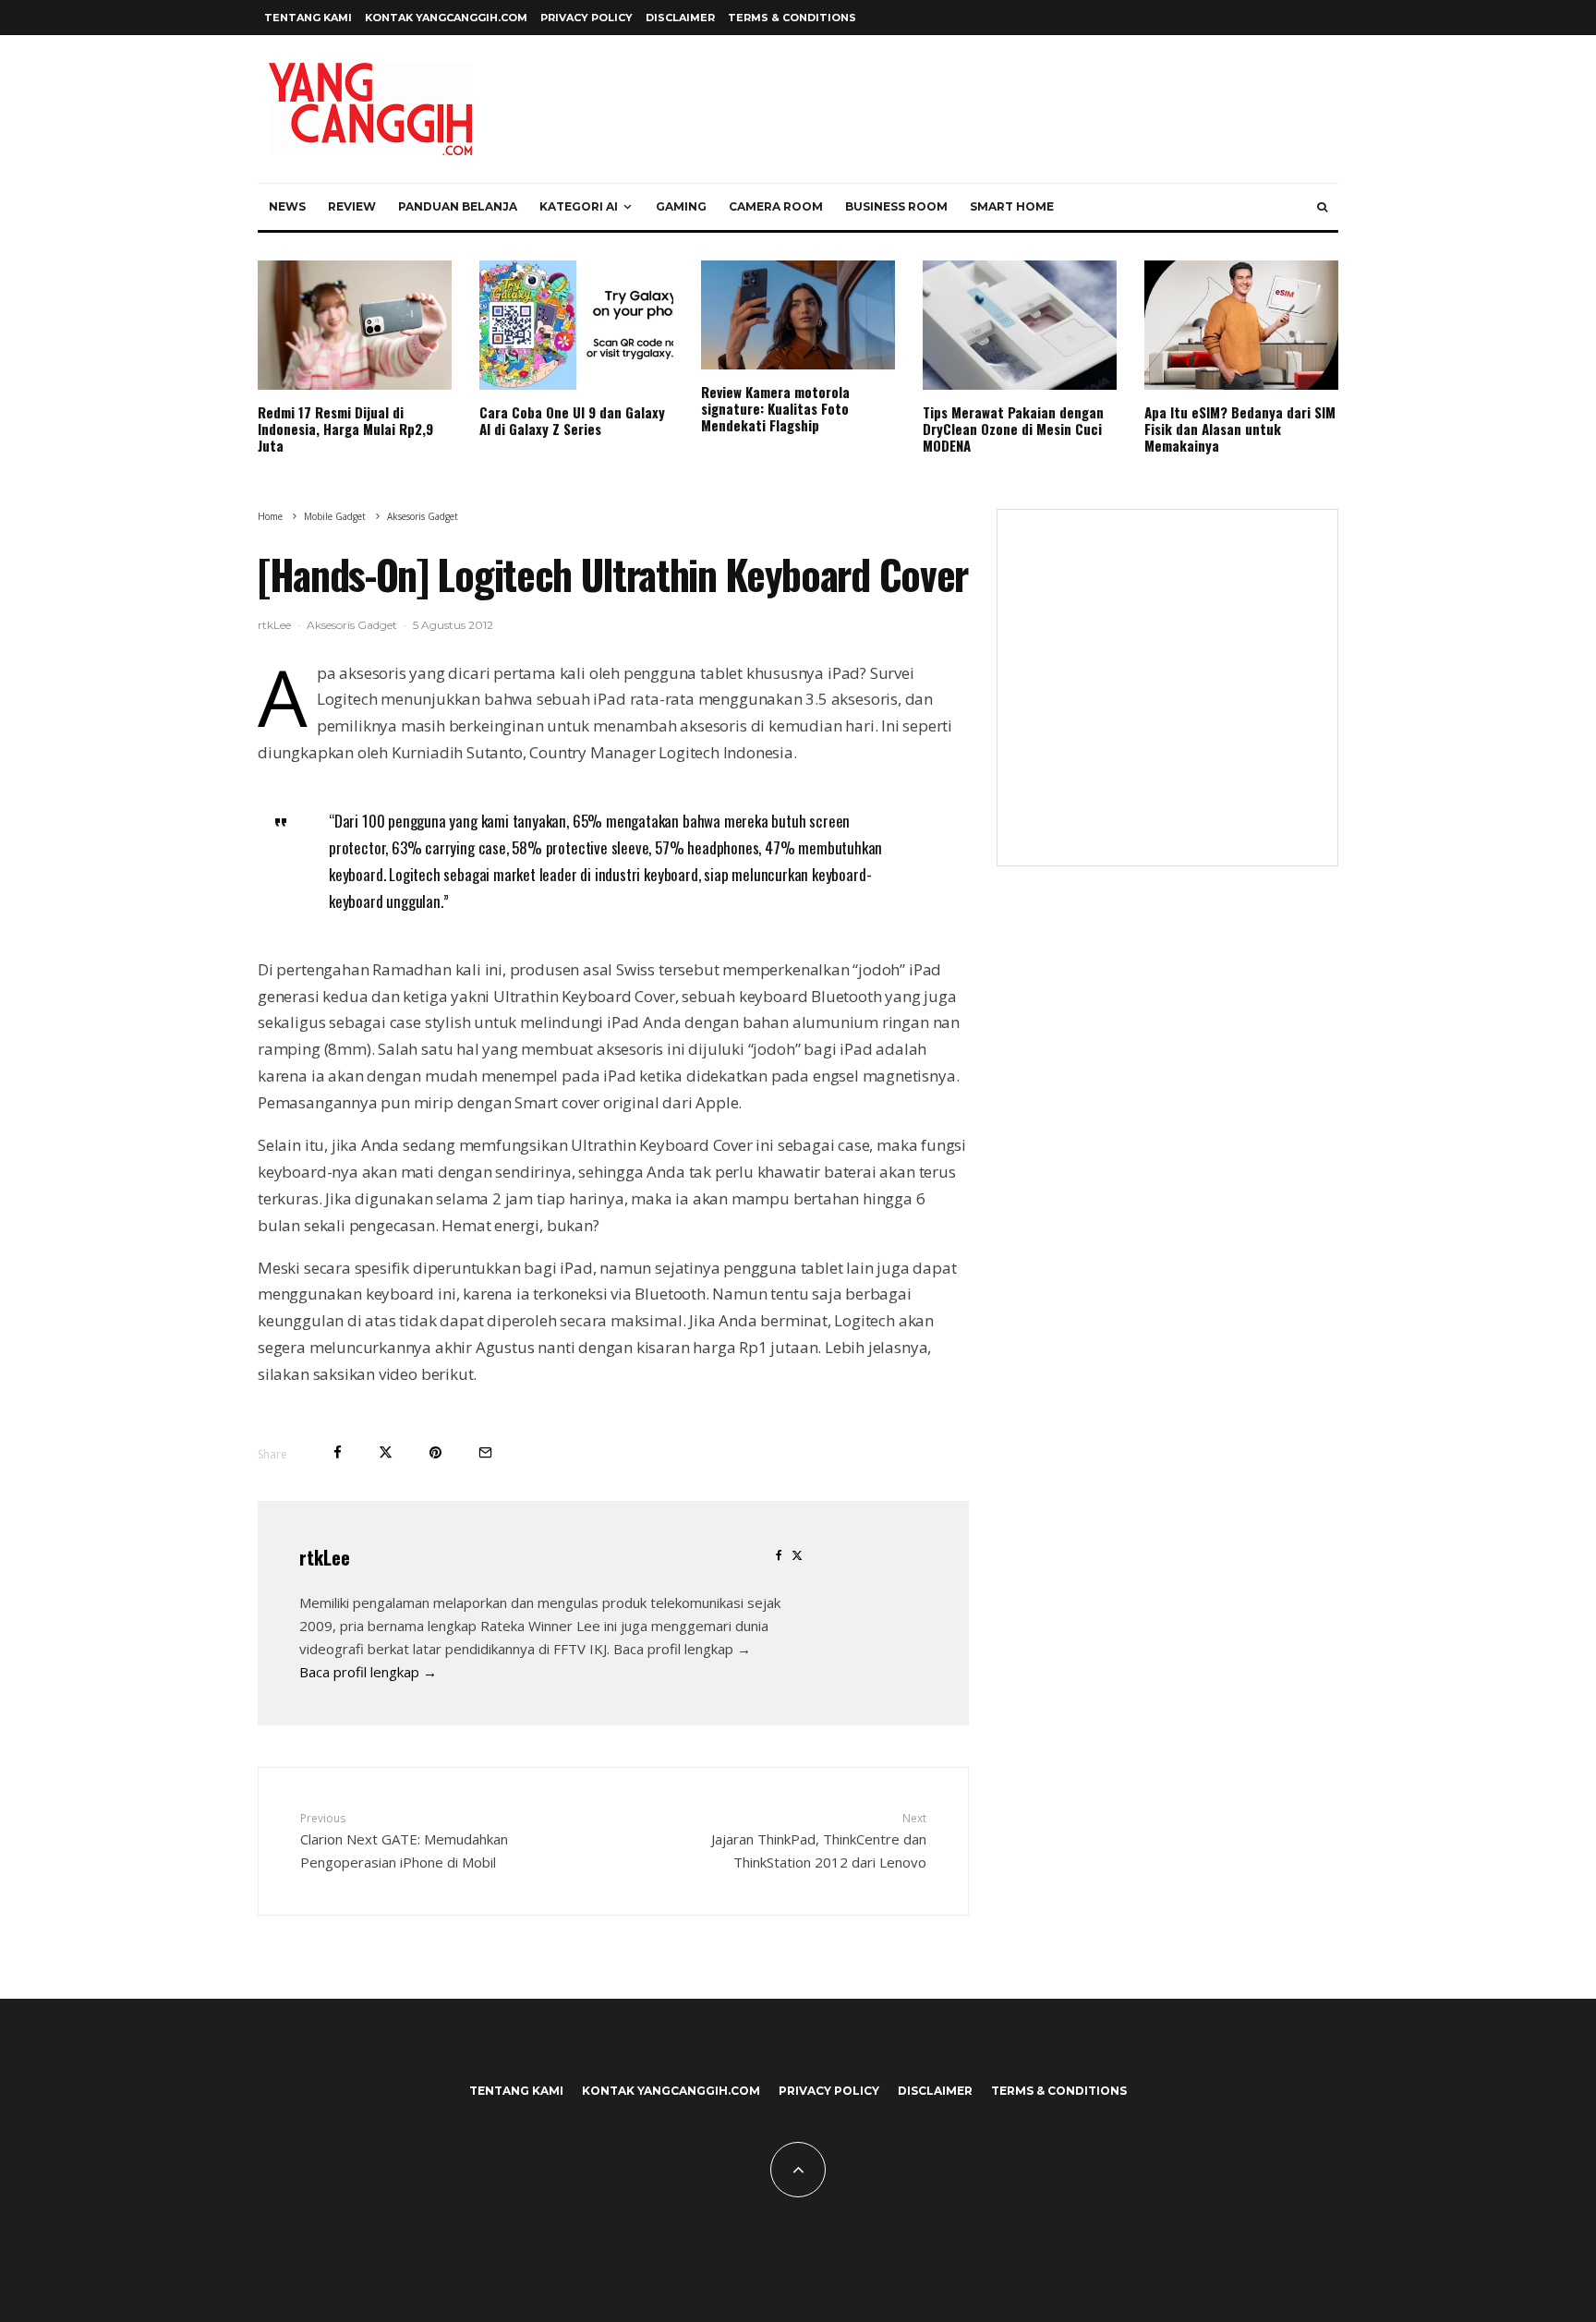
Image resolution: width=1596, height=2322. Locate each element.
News (287, 206)
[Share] (338, 1452)
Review (352, 206)
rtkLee (274, 625)
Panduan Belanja (458, 206)
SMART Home (1012, 206)
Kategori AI (579, 206)
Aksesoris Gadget (352, 625)
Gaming (681, 206)
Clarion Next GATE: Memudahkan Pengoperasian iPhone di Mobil (404, 1841)
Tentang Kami (308, 18)
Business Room (896, 206)
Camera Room (776, 206)
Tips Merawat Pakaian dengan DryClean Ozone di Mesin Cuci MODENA (1013, 429)
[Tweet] (386, 1452)
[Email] (485, 1452)
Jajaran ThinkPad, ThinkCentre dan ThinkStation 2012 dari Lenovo (819, 1841)
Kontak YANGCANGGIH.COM (446, 18)
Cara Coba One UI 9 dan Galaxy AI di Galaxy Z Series (572, 420)
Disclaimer (680, 18)
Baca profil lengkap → (368, 1672)
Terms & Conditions (792, 18)
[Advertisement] (1167, 699)
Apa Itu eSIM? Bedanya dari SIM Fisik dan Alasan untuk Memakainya (1240, 429)
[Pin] (435, 1452)
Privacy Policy (586, 18)
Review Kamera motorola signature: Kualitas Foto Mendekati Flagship (775, 408)
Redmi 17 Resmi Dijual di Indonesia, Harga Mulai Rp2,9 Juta (345, 429)
